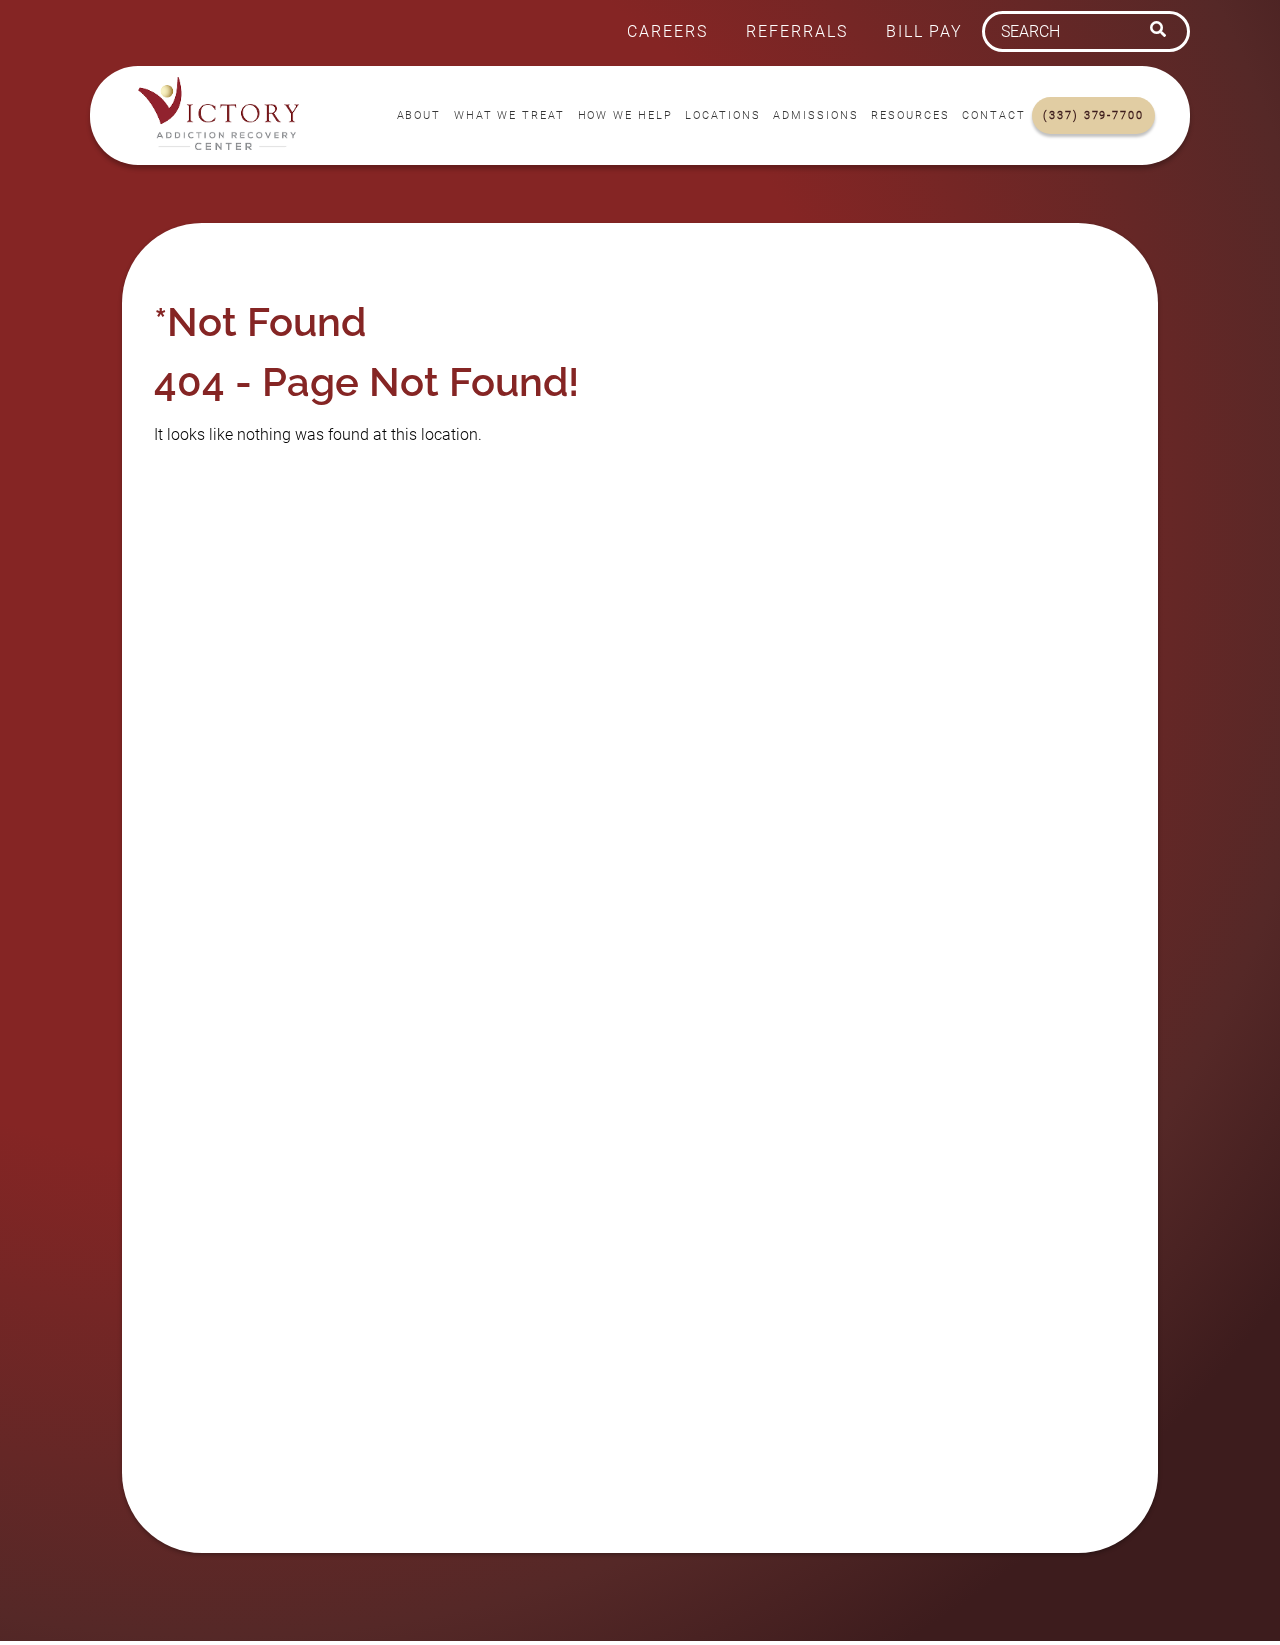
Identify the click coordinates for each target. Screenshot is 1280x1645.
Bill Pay (924, 31)
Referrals (796, 31)
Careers (667, 31)
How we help (625, 115)
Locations (722, 115)
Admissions (815, 115)
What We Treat (509, 115)
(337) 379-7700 (1093, 115)
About (419, 115)
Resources (910, 115)
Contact (993, 115)
